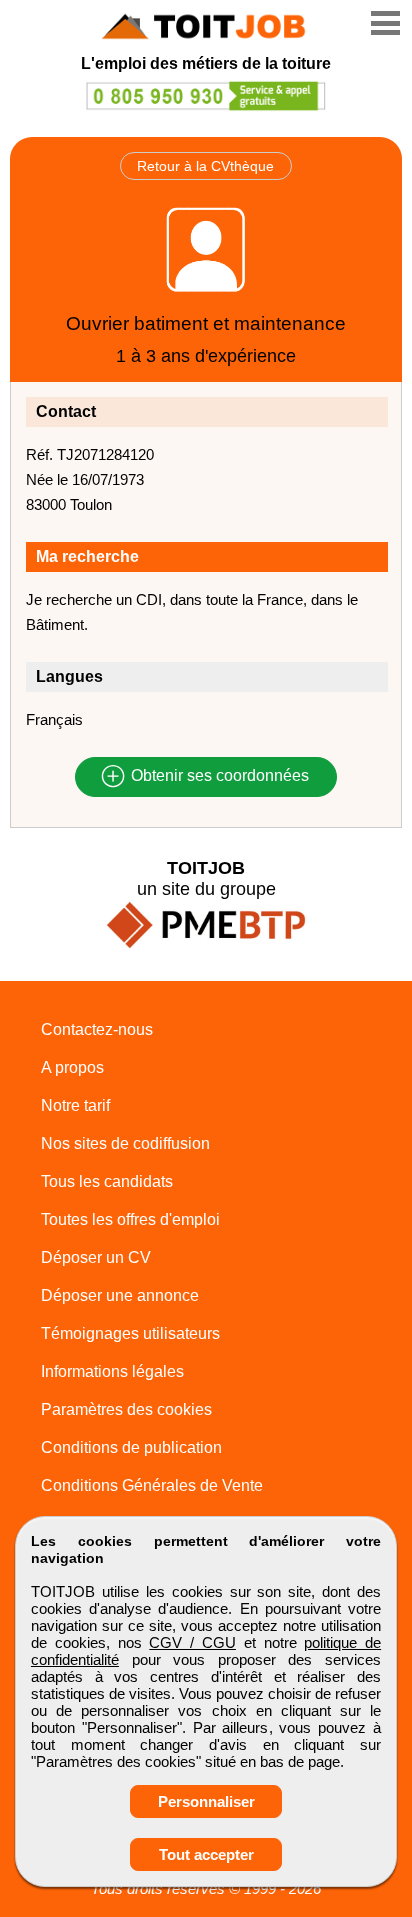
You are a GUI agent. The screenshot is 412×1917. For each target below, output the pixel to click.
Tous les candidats (107, 1181)
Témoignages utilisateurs (130, 1333)
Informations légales (112, 1371)
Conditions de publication (131, 1447)
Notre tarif (75, 1105)
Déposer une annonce (120, 1295)
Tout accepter (206, 1854)
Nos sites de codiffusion (125, 1143)
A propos (72, 1067)
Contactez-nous (97, 1029)
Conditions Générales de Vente (152, 1485)
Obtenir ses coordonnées (218, 776)
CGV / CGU (192, 1642)
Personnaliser (206, 1801)
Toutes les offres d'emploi (130, 1219)
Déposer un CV (96, 1257)
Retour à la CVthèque (205, 166)
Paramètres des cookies (126, 1409)
